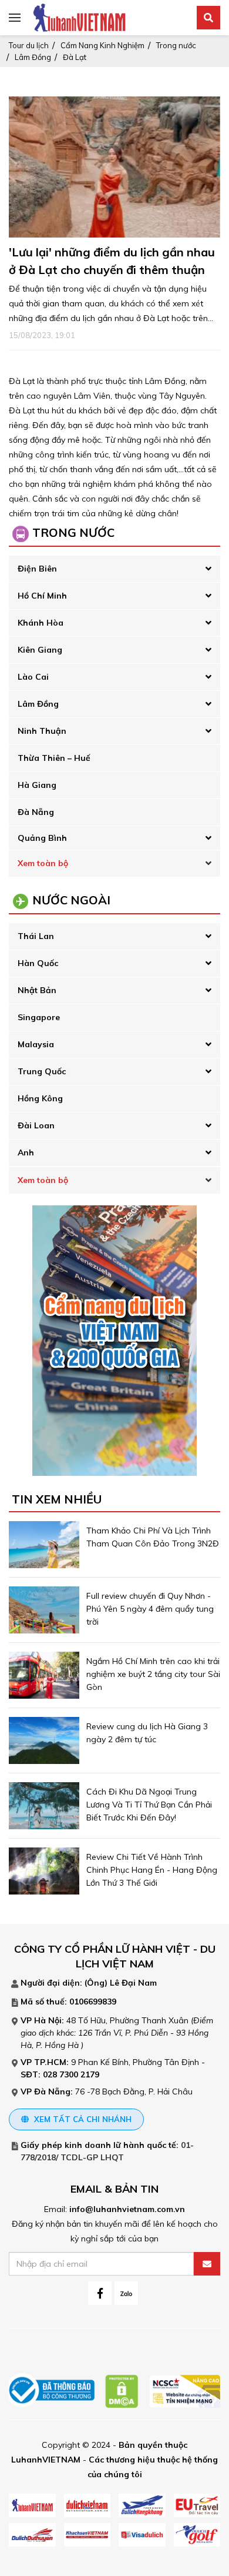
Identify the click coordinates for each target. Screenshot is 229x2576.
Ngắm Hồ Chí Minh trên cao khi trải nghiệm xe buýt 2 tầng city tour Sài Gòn (153, 1674)
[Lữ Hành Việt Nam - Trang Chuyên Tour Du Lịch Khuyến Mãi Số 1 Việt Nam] (79, 17)
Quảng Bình (42, 838)
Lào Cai (33, 677)
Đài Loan (36, 1125)
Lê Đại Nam (133, 1983)
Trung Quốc (42, 1071)
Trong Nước (73, 532)
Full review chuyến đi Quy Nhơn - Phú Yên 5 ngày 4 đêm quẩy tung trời (150, 1609)
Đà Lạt (75, 57)
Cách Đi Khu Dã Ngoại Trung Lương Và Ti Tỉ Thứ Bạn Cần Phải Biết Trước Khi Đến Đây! (149, 1805)
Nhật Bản (37, 990)
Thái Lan (36, 936)
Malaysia (36, 1044)
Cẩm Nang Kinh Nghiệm (102, 45)
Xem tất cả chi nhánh (82, 2119)
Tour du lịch (29, 45)
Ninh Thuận (42, 731)
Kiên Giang (40, 650)
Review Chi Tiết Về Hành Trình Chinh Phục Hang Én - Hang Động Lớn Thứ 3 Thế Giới (152, 1870)
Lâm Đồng (33, 57)
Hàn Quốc (38, 963)
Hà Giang (37, 785)
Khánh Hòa (41, 623)
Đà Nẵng (36, 812)
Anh (26, 1152)
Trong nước (176, 45)
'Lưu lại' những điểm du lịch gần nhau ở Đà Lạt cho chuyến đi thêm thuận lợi (112, 270)
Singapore (39, 1017)
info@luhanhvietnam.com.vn (127, 2209)
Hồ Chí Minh (42, 596)
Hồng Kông (40, 1098)
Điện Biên (37, 569)
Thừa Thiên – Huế (54, 758)
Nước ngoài (71, 900)
